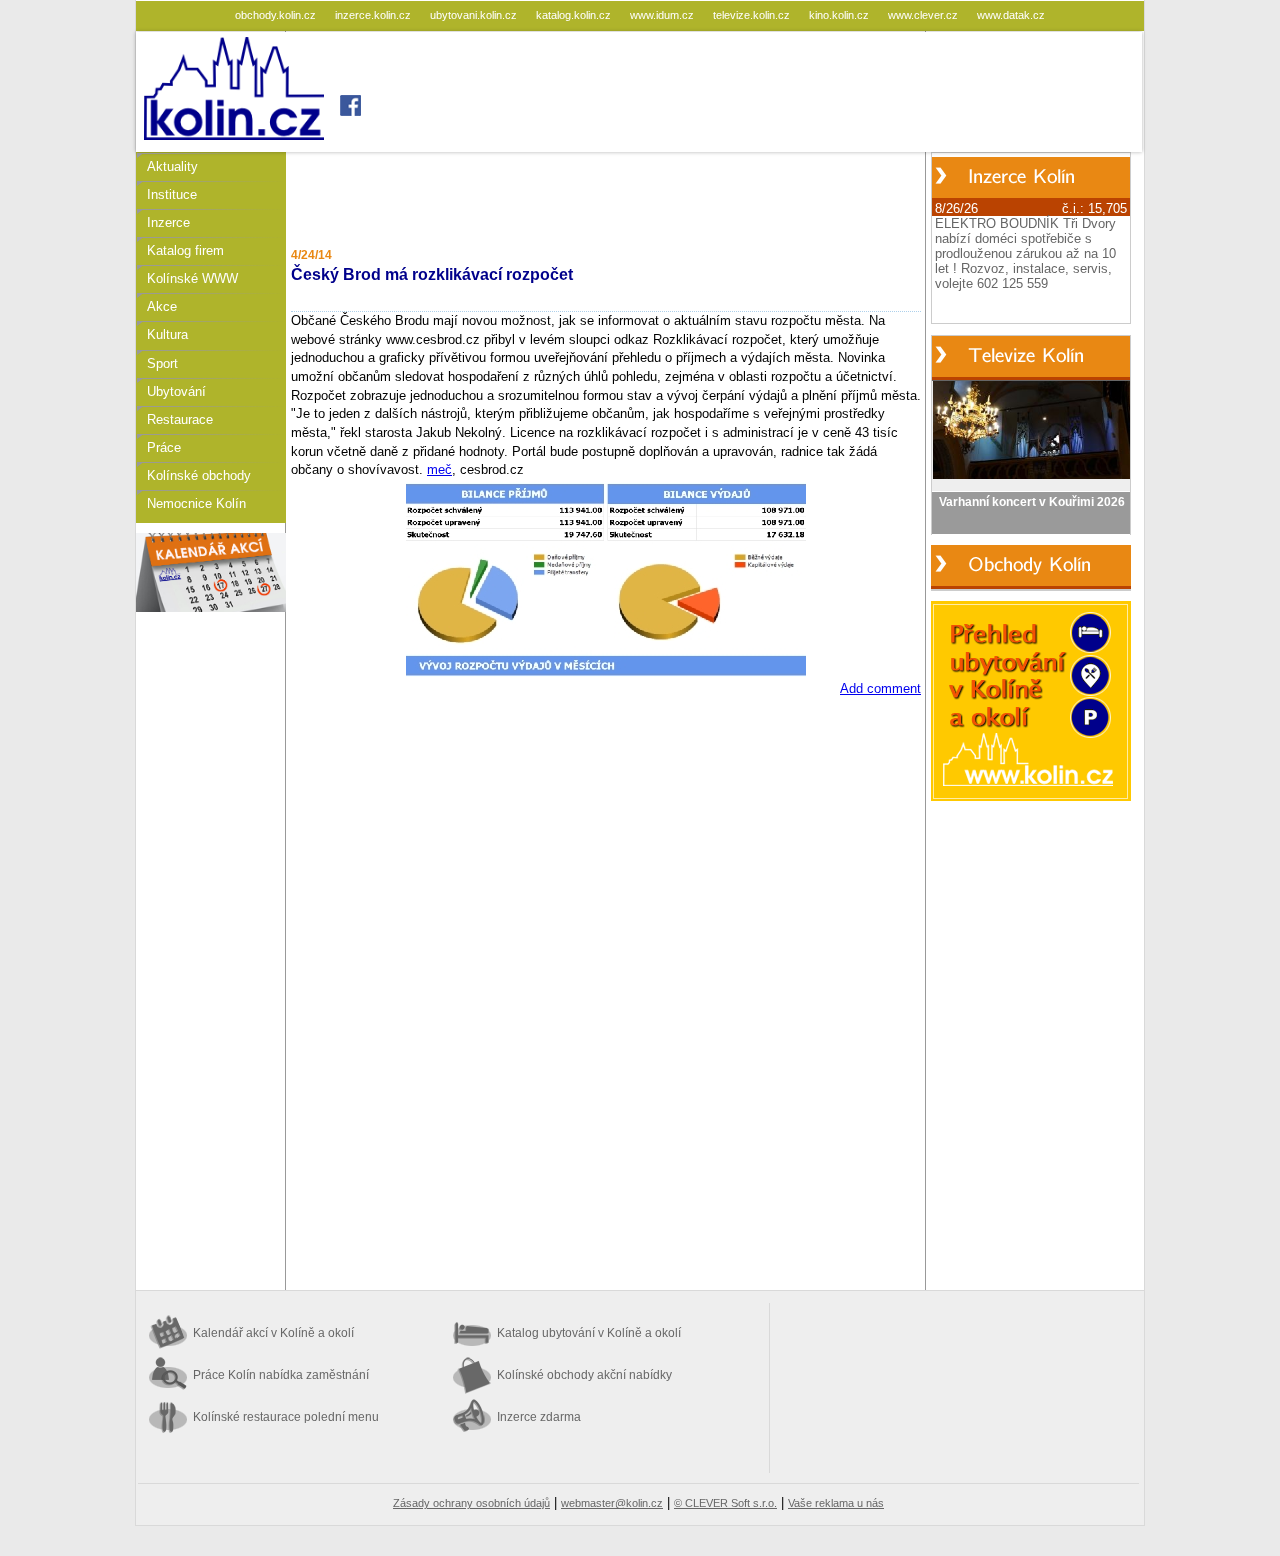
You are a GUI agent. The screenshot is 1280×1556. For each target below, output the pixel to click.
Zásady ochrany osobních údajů (471, 1503)
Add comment (880, 688)
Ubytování (176, 391)
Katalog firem (185, 250)
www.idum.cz (663, 15)
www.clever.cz (924, 15)
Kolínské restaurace (286, 1417)
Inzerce (168, 222)
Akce (162, 306)
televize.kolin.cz (753, 15)
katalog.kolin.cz (575, 15)
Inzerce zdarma (539, 1417)
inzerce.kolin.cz (374, 15)
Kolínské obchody (199, 475)
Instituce (172, 194)
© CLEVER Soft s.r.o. (725, 1503)
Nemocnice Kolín (196, 503)
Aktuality (172, 166)
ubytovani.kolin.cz (475, 15)
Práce (164, 447)
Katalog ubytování (589, 1333)
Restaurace (180, 419)
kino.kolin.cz (840, 15)
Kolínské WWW (192, 278)
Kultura (167, 334)
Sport (162, 363)
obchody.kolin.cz (277, 15)
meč (439, 469)
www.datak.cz (1011, 15)
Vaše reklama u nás (836, 1503)
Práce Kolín (281, 1375)
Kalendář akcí (273, 1333)
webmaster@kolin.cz (612, 1503)
